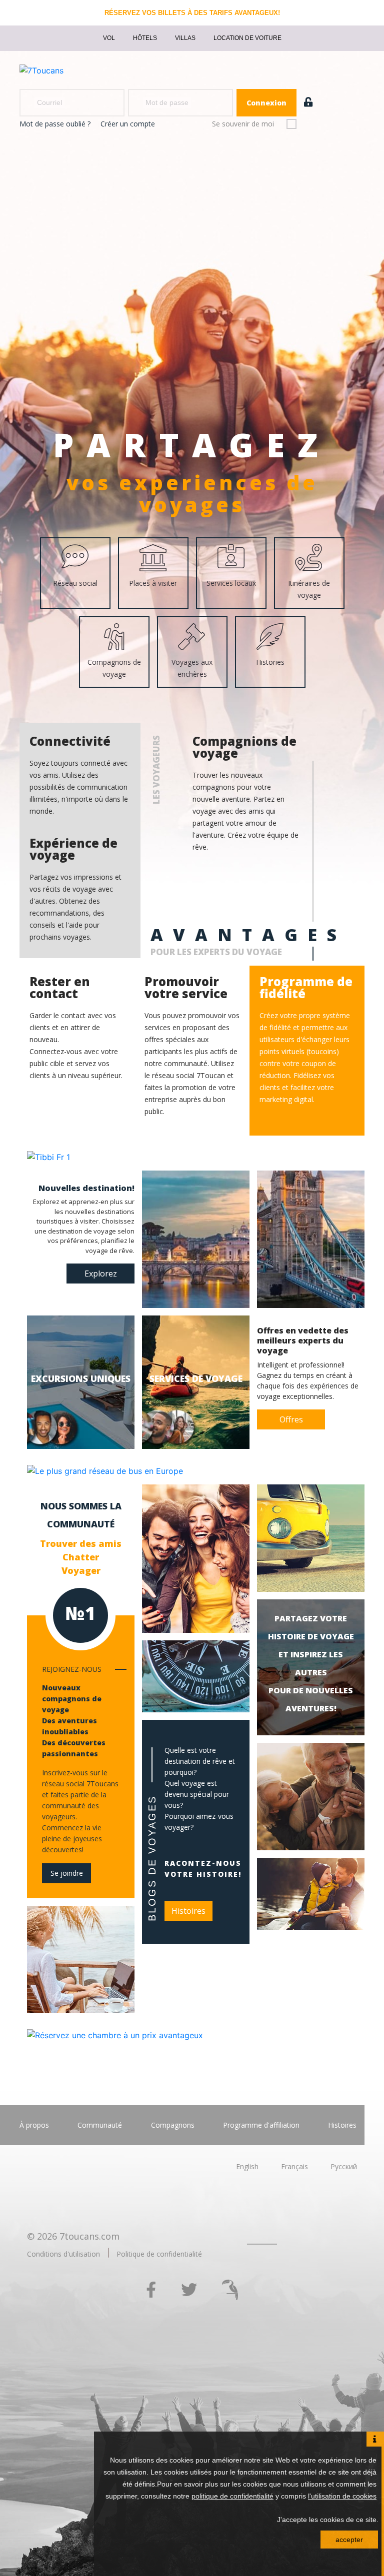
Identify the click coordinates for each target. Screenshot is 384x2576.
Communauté (100, 2125)
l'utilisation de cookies (342, 2496)
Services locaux (231, 583)
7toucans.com (89, 2236)
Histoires (188, 1911)
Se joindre (67, 1873)
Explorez (101, 1274)
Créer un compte (128, 124)
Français (294, 2166)
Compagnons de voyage (114, 668)
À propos (34, 2125)
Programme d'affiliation (261, 2125)
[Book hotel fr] (115, 2034)
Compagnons (173, 2125)
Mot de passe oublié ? (55, 124)
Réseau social (75, 583)
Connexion (266, 103)
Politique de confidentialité (159, 2254)
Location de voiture (247, 38)
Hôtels (145, 38)
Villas (185, 38)
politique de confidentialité (232, 2496)
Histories (270, 662)
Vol (109, 38)
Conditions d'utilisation (63, 2254)
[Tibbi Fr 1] (48, 1157)
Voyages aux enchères (192, 668)
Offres (291, 1419)
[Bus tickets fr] (105, 1470)
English (247, 2166)
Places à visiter (153, 583)
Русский (344, 2166)
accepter (349, 2540)
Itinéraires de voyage (309, 589)
